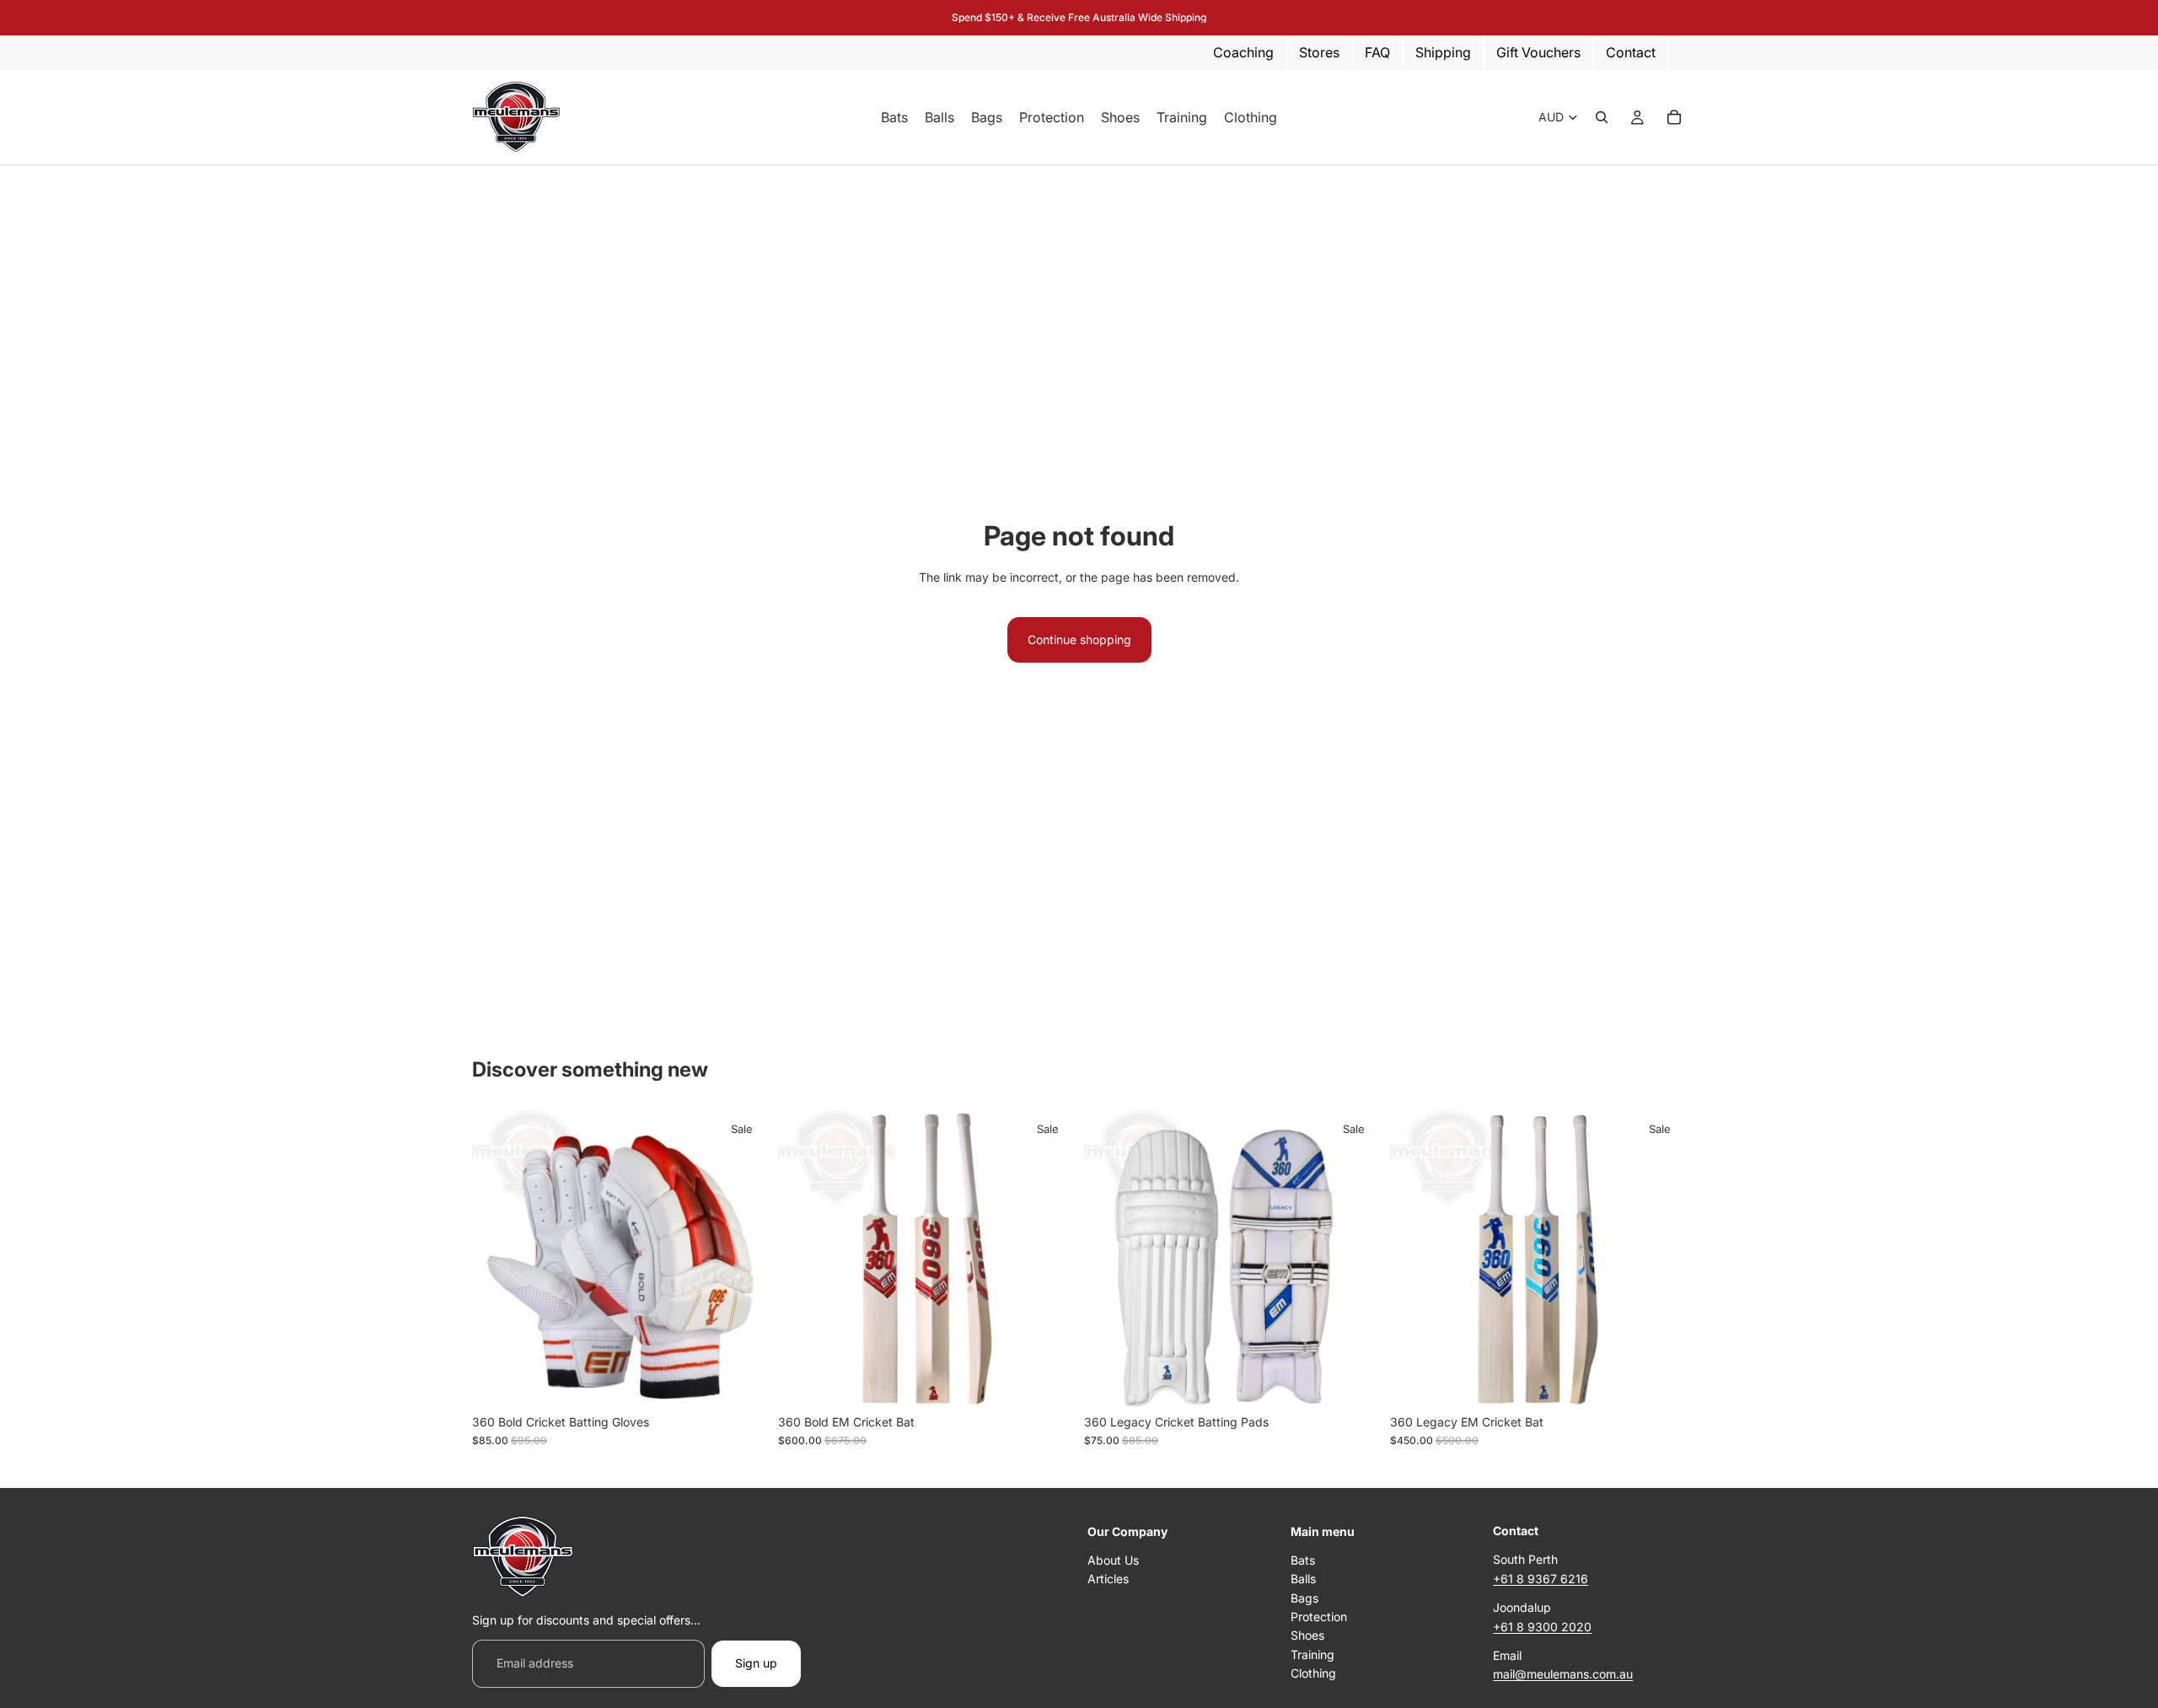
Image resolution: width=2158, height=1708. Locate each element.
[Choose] (742, 1380)
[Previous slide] (803, 1258)
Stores (1319, 52)
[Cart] (1674, 117)
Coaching (1243, 52)
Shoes (1307, 1635)
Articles (1108, 1579)
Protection (1319, 1617)
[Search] (1602, 117)
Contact (1631, 52)
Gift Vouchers (1538, 52)
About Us (1113, 1560)
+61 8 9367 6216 (1541, 1579)
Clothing (1313, 1673)
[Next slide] (1049, 1258)
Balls (1303, 1579)
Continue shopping (1079, 639)
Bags (1304, 1597)
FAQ (1377, 52)
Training (1313, 1654)
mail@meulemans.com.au (1563, 1674)
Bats (1303, 1560)
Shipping (1443, 52)
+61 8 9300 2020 (1542, 1626)
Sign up (756, 1663)
